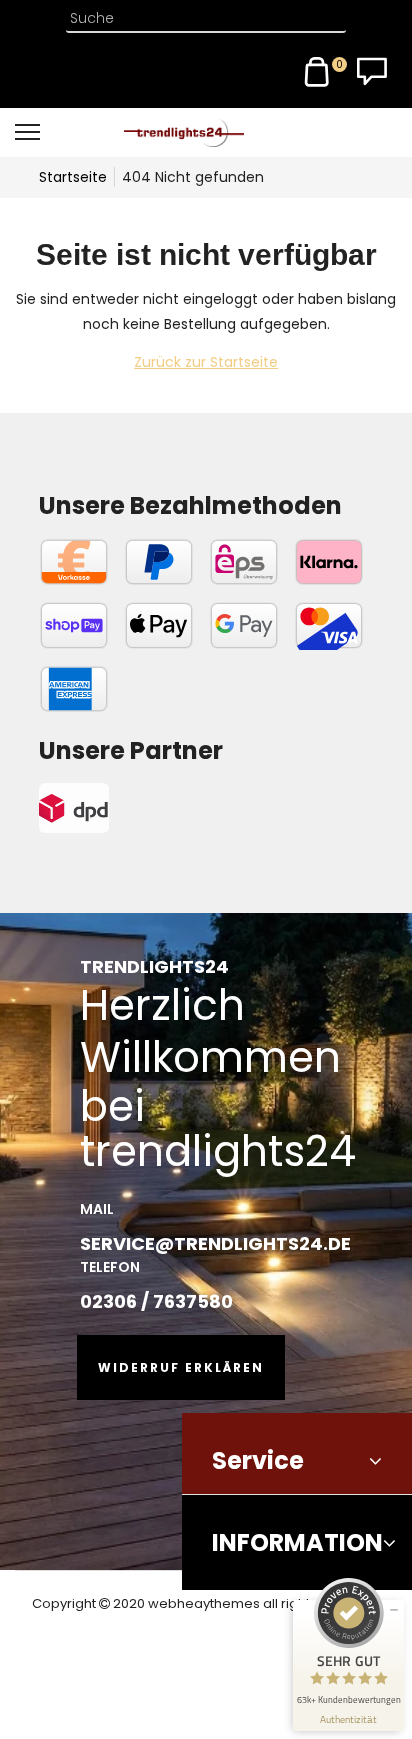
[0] (317, 72)
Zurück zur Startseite (206, 362)
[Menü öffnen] (61, 132)
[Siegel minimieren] (394, 1610)
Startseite (73, 177)
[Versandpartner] (131, 808)
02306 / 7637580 (156, 1301)
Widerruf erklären (181, 1367)
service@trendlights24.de (215, 1243)
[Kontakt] (372, 72)
